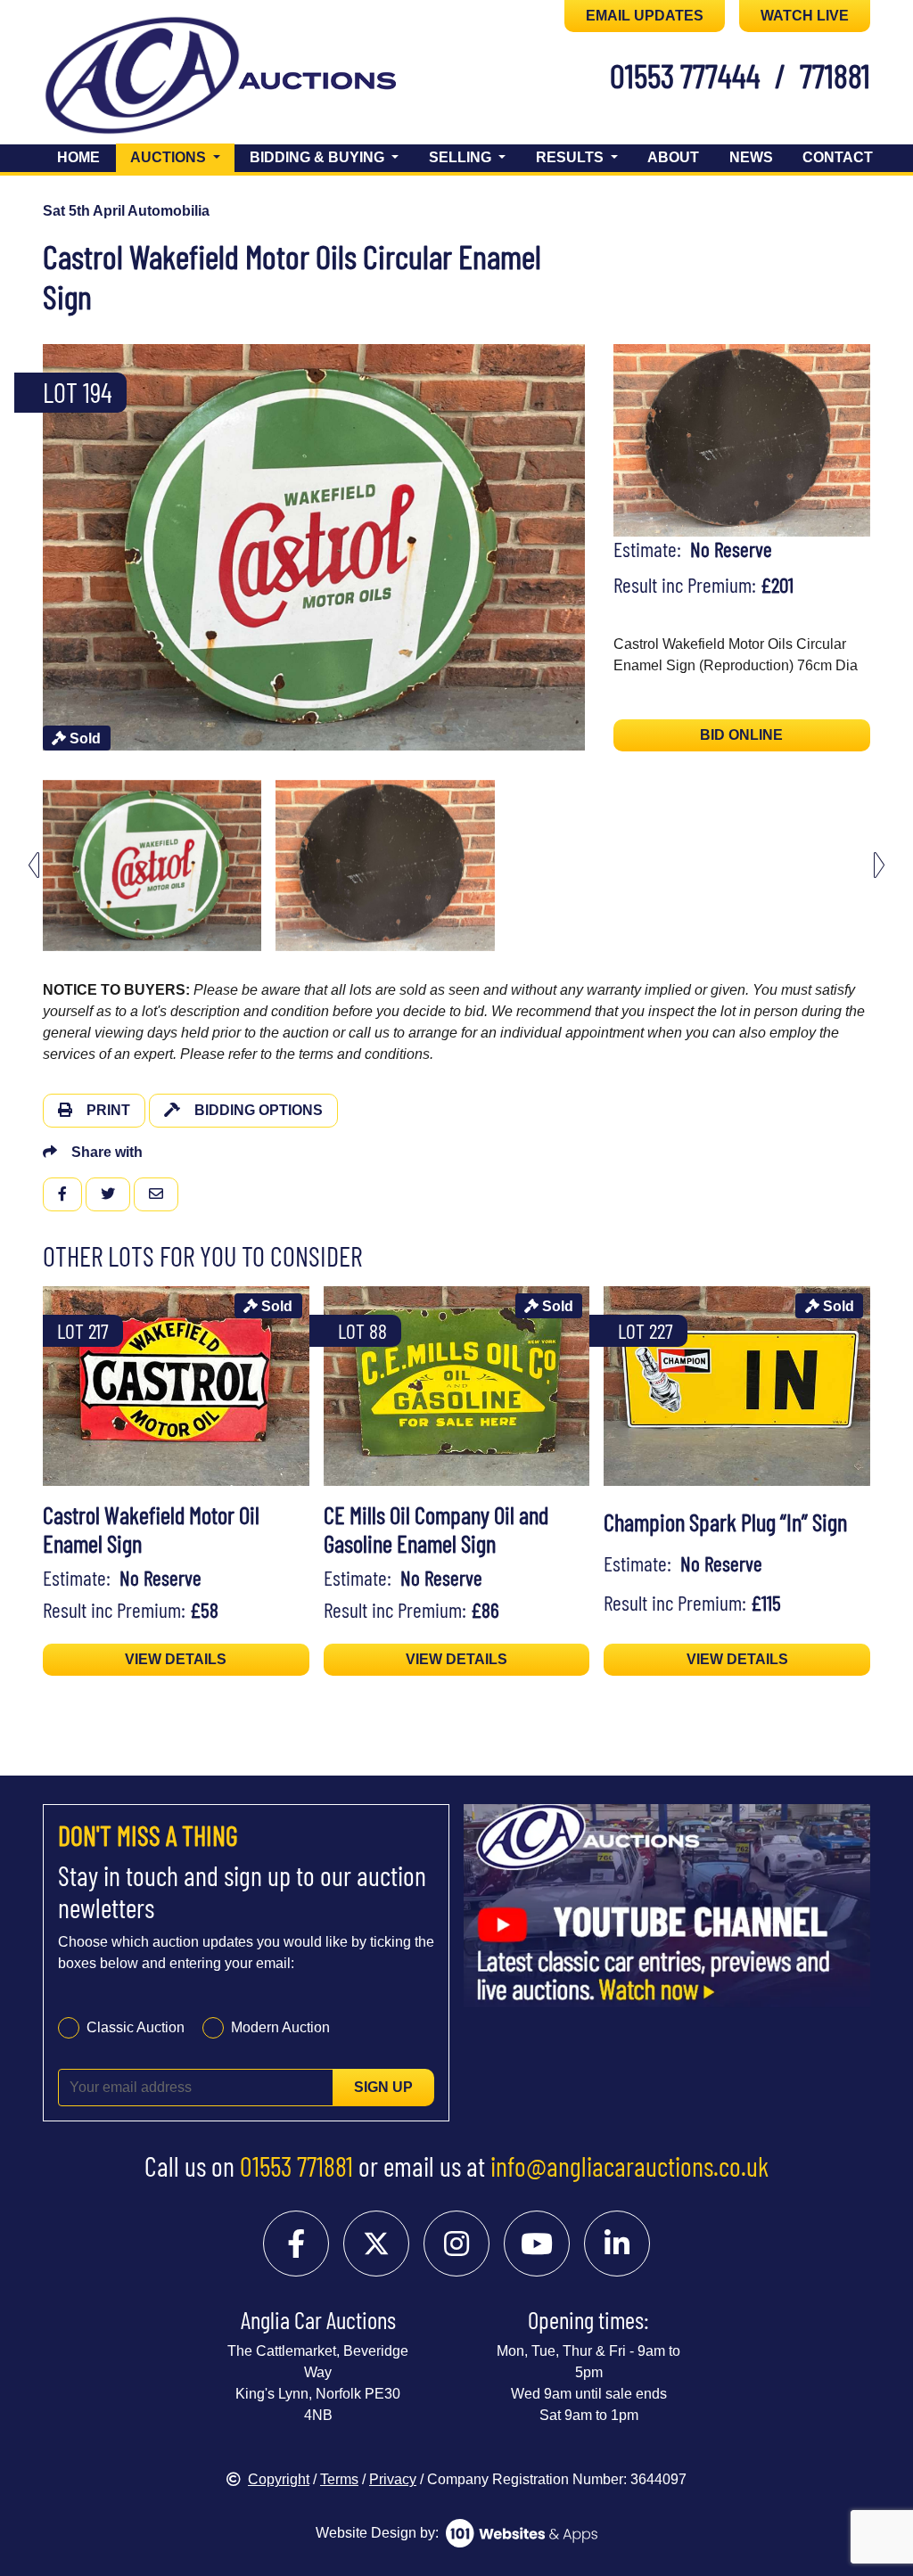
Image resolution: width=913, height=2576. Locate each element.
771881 (835, 75)
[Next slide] (594, 548)
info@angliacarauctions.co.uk (629, 2166)
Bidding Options (259, 1110)
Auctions (182, 157)
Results (572, 157)
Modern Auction (280, 2027)
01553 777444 (685, 75)
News (751, 157)
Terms (339, 2479)
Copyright (279, 2479)
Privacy (393, 2479)
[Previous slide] (34, 548)
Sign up (383, 2087)
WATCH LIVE (805, 16)
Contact (838, 157)
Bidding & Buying (319, 157)
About (673, 157)
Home (78, 157)
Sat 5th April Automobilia (126, 211)
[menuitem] (152, 866)
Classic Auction (136, 2027)
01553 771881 (296, 2166)
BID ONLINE (741, 735)
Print (108, 1110)
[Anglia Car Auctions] (142, 79)
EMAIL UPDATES (645, 16)
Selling (462, 157)
